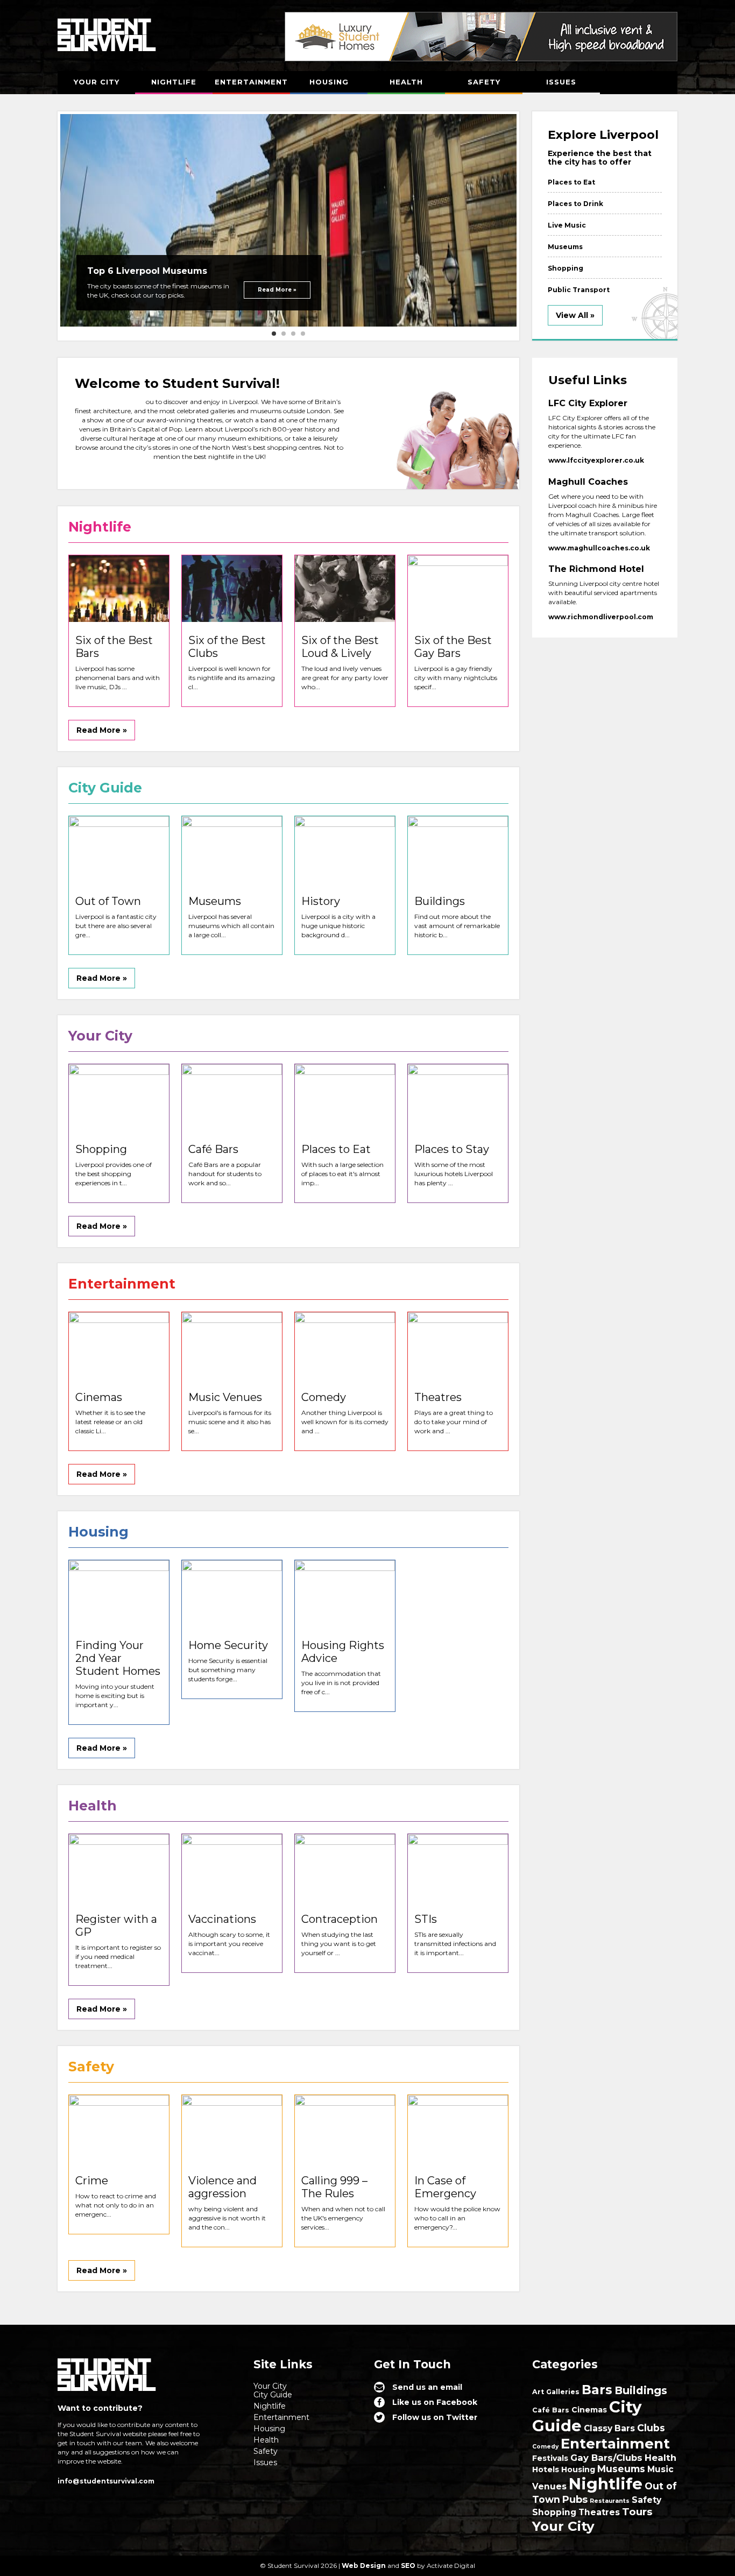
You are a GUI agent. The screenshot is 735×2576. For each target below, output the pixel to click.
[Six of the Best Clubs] (232, 589)
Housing (329, 82)
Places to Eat (571, 182)
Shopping (566, 268)
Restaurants (610, 2501)
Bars (597, 2390)
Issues (561, 82)
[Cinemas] (119, 1346)
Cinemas (589, 2410)
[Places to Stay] (458, 1098)
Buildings (641, 2390)
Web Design (364, 2566)
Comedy (545, 2447)
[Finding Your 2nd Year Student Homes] (119, 1594)
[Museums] (232, 850)
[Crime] (119, 2128)
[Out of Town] (119, 850)
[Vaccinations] (232, 1867)
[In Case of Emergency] (458, 2128)
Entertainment (251, 82)
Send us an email (427, 2387)
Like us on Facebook (435, 2402)
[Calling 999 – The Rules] (345, 2128)
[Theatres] (458, 1346)
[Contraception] (345, 1867)
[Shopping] (119, 1098)
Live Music (567, 225)
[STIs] (458, 1867)
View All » (575, 315)
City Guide (273, 2395)
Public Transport (579, 290)
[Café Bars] (232, 1098)
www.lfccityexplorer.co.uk (596, 460)
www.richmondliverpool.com (601, 617)
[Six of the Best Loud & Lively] (345, 589)
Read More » (277, 290)
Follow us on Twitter (435, 2417)
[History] (345, 850)
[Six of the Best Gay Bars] (458, 589)
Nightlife (174, 82)
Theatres (599, 2512)
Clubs (651, 2428)
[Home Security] (232, 1594)
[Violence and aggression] (232, 2128)
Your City (97, 82)
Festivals (550, 2458)
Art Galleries (556, 2392)
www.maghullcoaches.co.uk (599, 548)
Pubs (575, 2499)
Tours (637, 2512)
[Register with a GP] (119, 1867)
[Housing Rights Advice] (345, 1594)
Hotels (546, 2469)
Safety (484, 82)
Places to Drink (575, 204)
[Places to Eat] (345, 1098)
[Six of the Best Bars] (119, 589)
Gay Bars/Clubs (606, 2458)
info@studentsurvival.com (106, 2481)
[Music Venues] (232, 1346)
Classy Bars (609, 2428)
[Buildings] (458, 850)
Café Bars (551, 2410)
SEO (408, 2566)
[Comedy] (345, 1346)
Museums (565, 247)
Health (406, 82)
